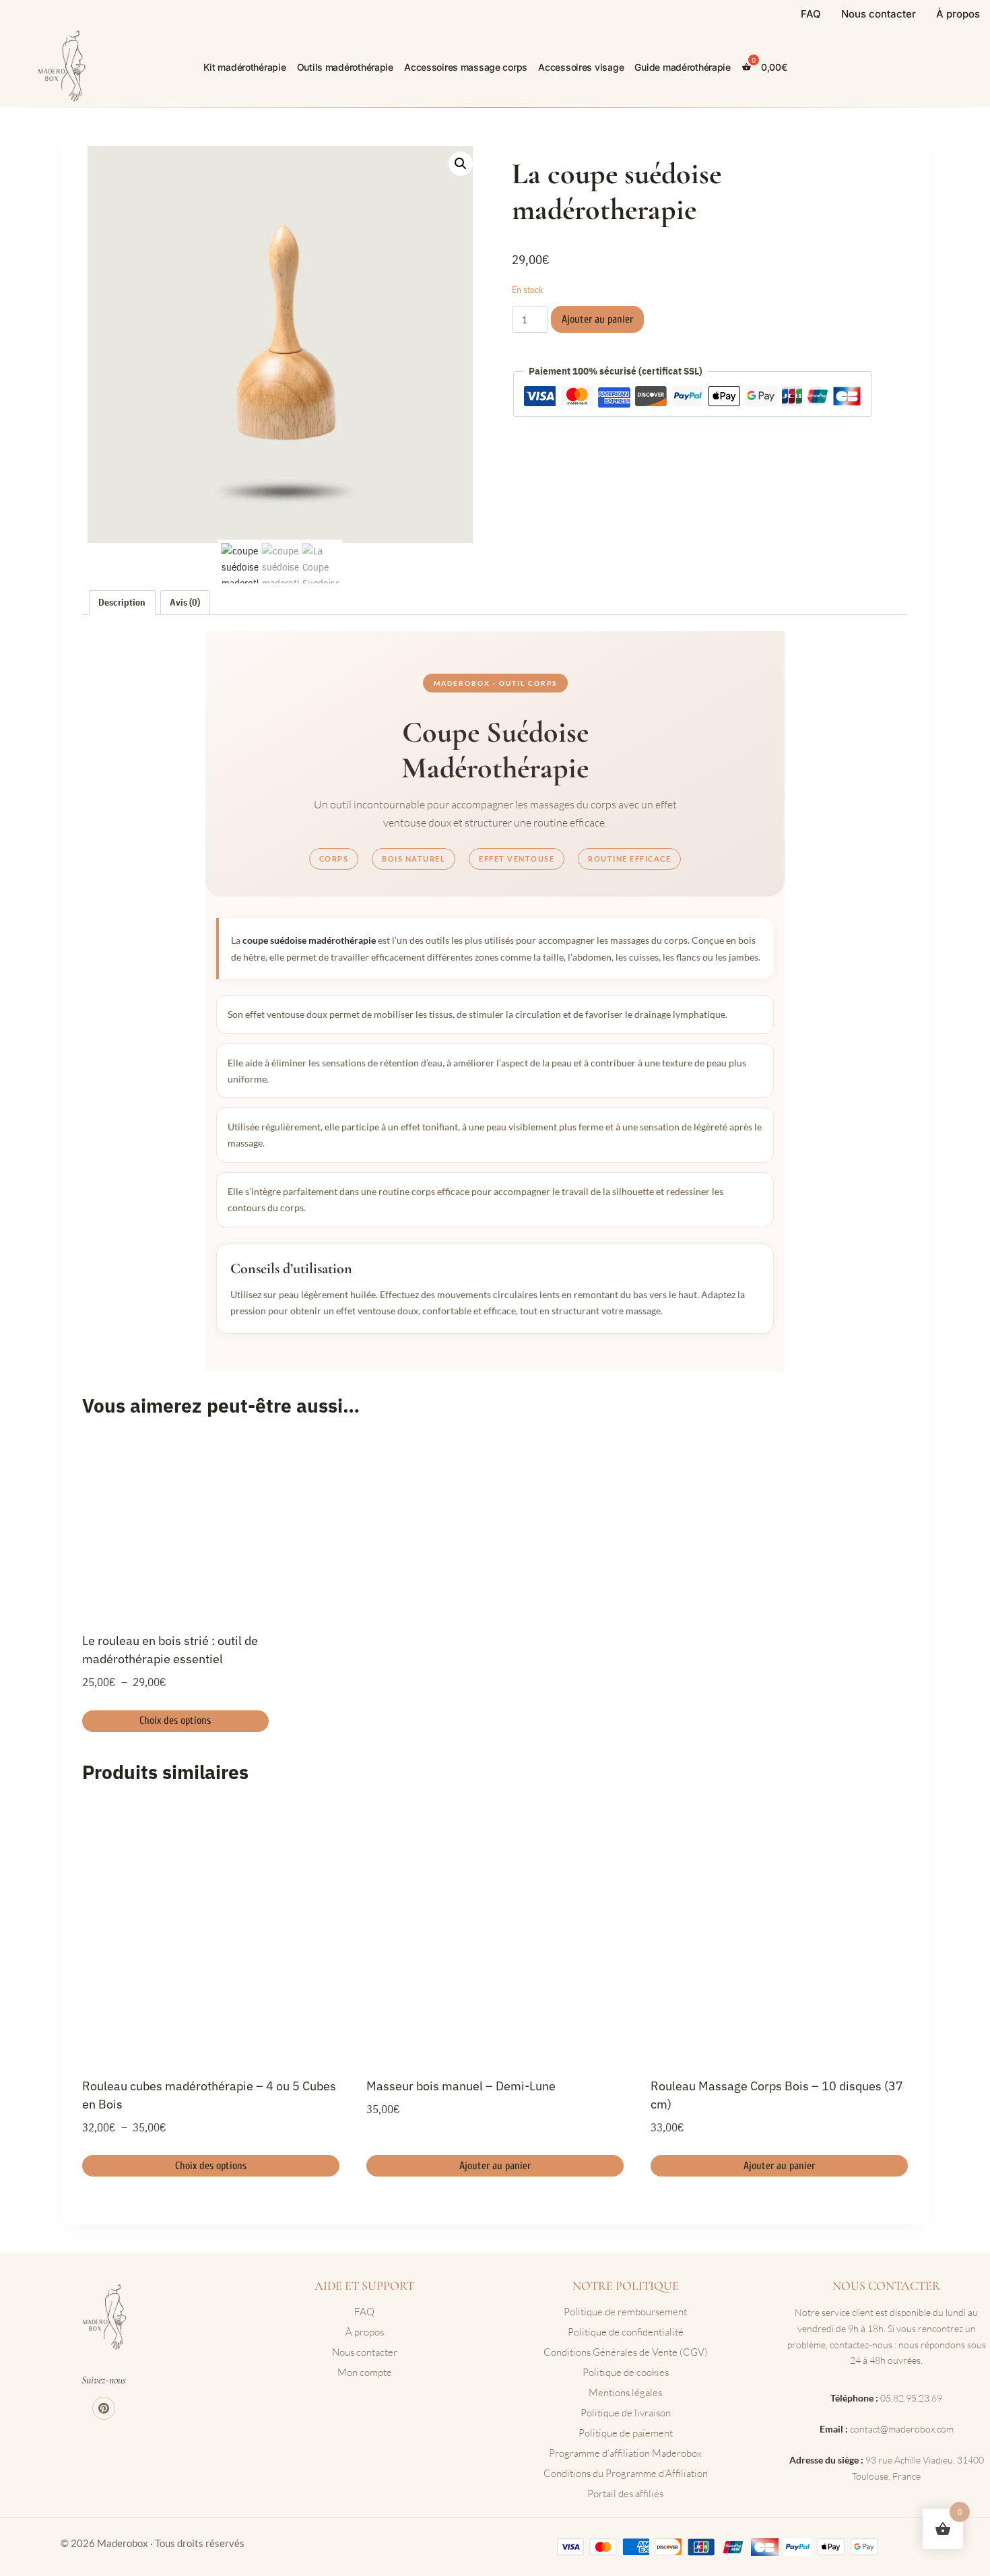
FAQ (811, 14)
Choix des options (175, 1720)
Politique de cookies (626, 2372)
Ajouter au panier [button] (495, 2166)
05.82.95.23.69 (911, 2398)
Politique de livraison (626, 2413)
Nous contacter (879, 14)
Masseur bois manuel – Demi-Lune (461, 2086)
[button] (461, 164)
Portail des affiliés (625, 2493)
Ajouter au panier (597, 319)
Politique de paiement (626, 2433)
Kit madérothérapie (245, 67)
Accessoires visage (581, 67)
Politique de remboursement (625, 2312)
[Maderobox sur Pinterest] (104, 2408)
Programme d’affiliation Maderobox (625, 2453)
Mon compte (365, 2372)
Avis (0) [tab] (185, 602)
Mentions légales (625, 2392)
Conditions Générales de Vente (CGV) (626, 2352)
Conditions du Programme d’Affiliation (626, 2473)
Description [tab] (122, 602)
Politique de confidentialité (626, 2332)
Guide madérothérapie (682, 67)
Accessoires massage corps (466, 67)
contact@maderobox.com (902, 2429)
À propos (958, 14)
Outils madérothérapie (345, 67)
